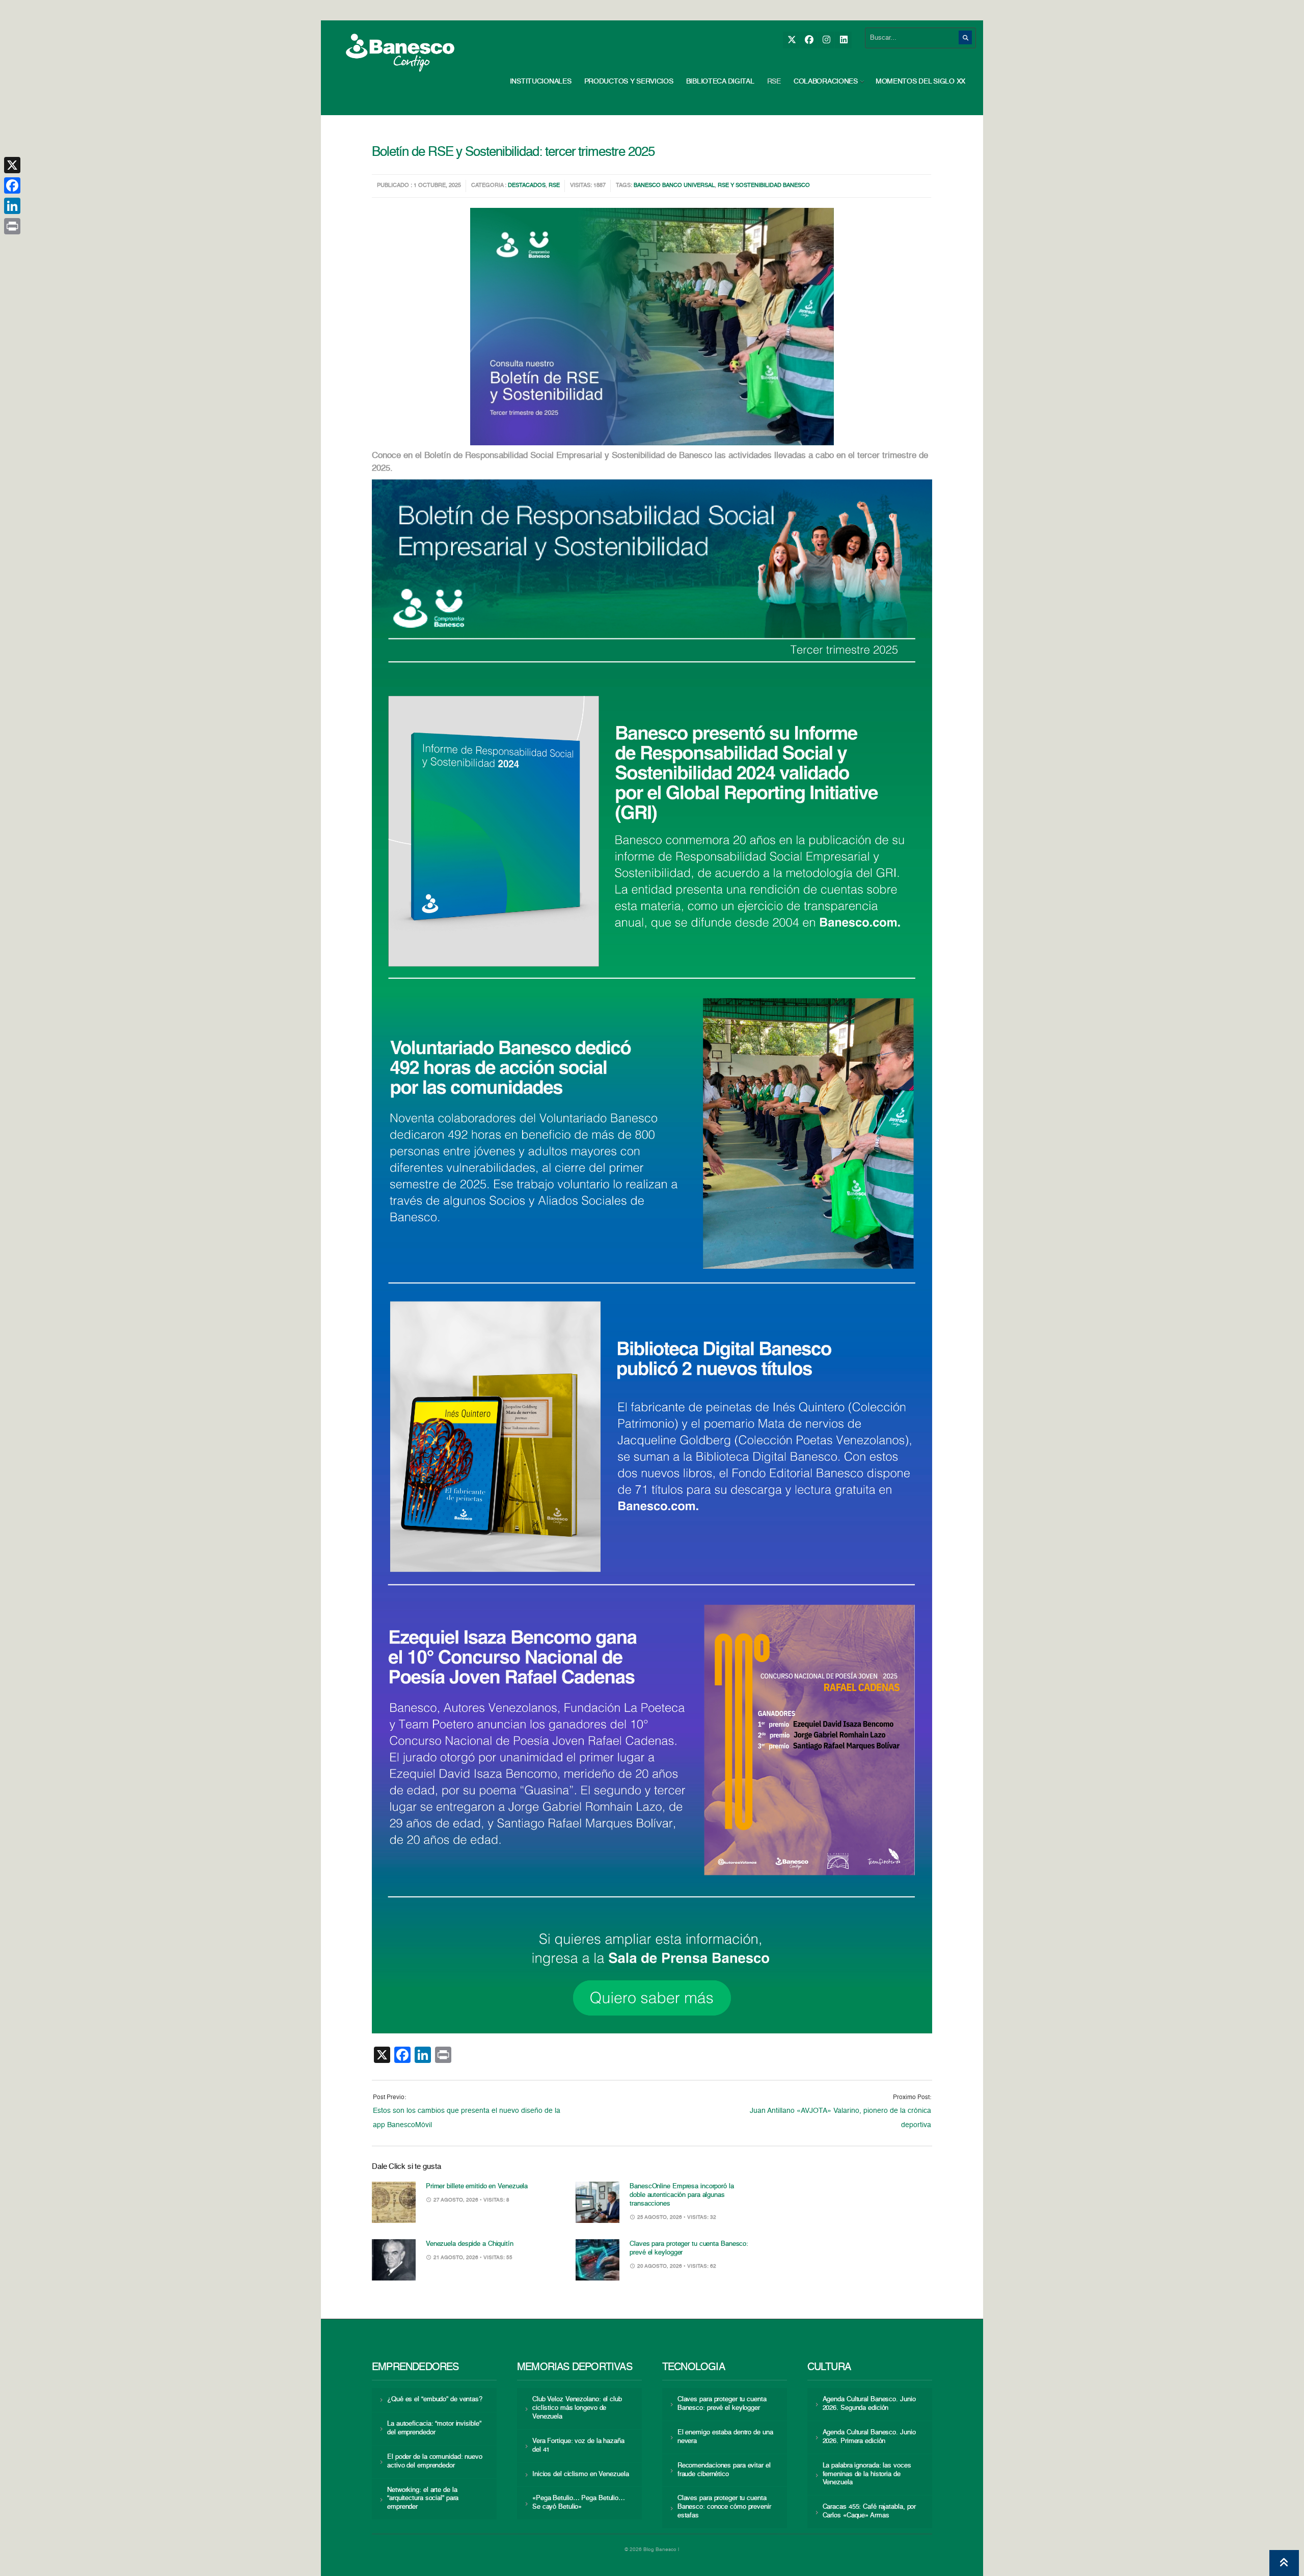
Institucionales (541, 82)
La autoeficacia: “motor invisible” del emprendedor (434, 2428)
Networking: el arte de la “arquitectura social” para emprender (423, 2499)
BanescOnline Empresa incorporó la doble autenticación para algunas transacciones (682, 2195)
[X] (791, 40)
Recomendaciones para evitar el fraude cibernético (724, 2470)
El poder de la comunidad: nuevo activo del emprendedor (435, 2461)
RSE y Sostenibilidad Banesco (764, 186)
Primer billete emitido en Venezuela (477, 2186)
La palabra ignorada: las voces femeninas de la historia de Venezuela (867, 2474)
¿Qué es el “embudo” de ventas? (435, 2399)
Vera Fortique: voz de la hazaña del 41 (578, 2446)
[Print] (12, 226)
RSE (774, 82)
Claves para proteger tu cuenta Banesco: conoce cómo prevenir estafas (724, 2507)
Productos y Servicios (629, 82)
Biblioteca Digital (720, 82)
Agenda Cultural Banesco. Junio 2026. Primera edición (869, 2437)
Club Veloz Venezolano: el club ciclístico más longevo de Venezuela (577, 2408)
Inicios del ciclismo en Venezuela (581, 2474)
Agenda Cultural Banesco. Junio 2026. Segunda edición (869, 2404)
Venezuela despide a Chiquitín (470, 2244)
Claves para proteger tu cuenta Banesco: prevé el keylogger (722, 2404)
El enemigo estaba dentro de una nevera (725, 2437)
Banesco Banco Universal (674, 186)
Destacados (527, 186)
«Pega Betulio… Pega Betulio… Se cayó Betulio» (579, 2503)
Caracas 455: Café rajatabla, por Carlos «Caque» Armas (870, 2511)
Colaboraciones (826, 82)
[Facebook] (809, 40)
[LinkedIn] (843, 40)
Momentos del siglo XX (920, 82)
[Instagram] (826, 40)
